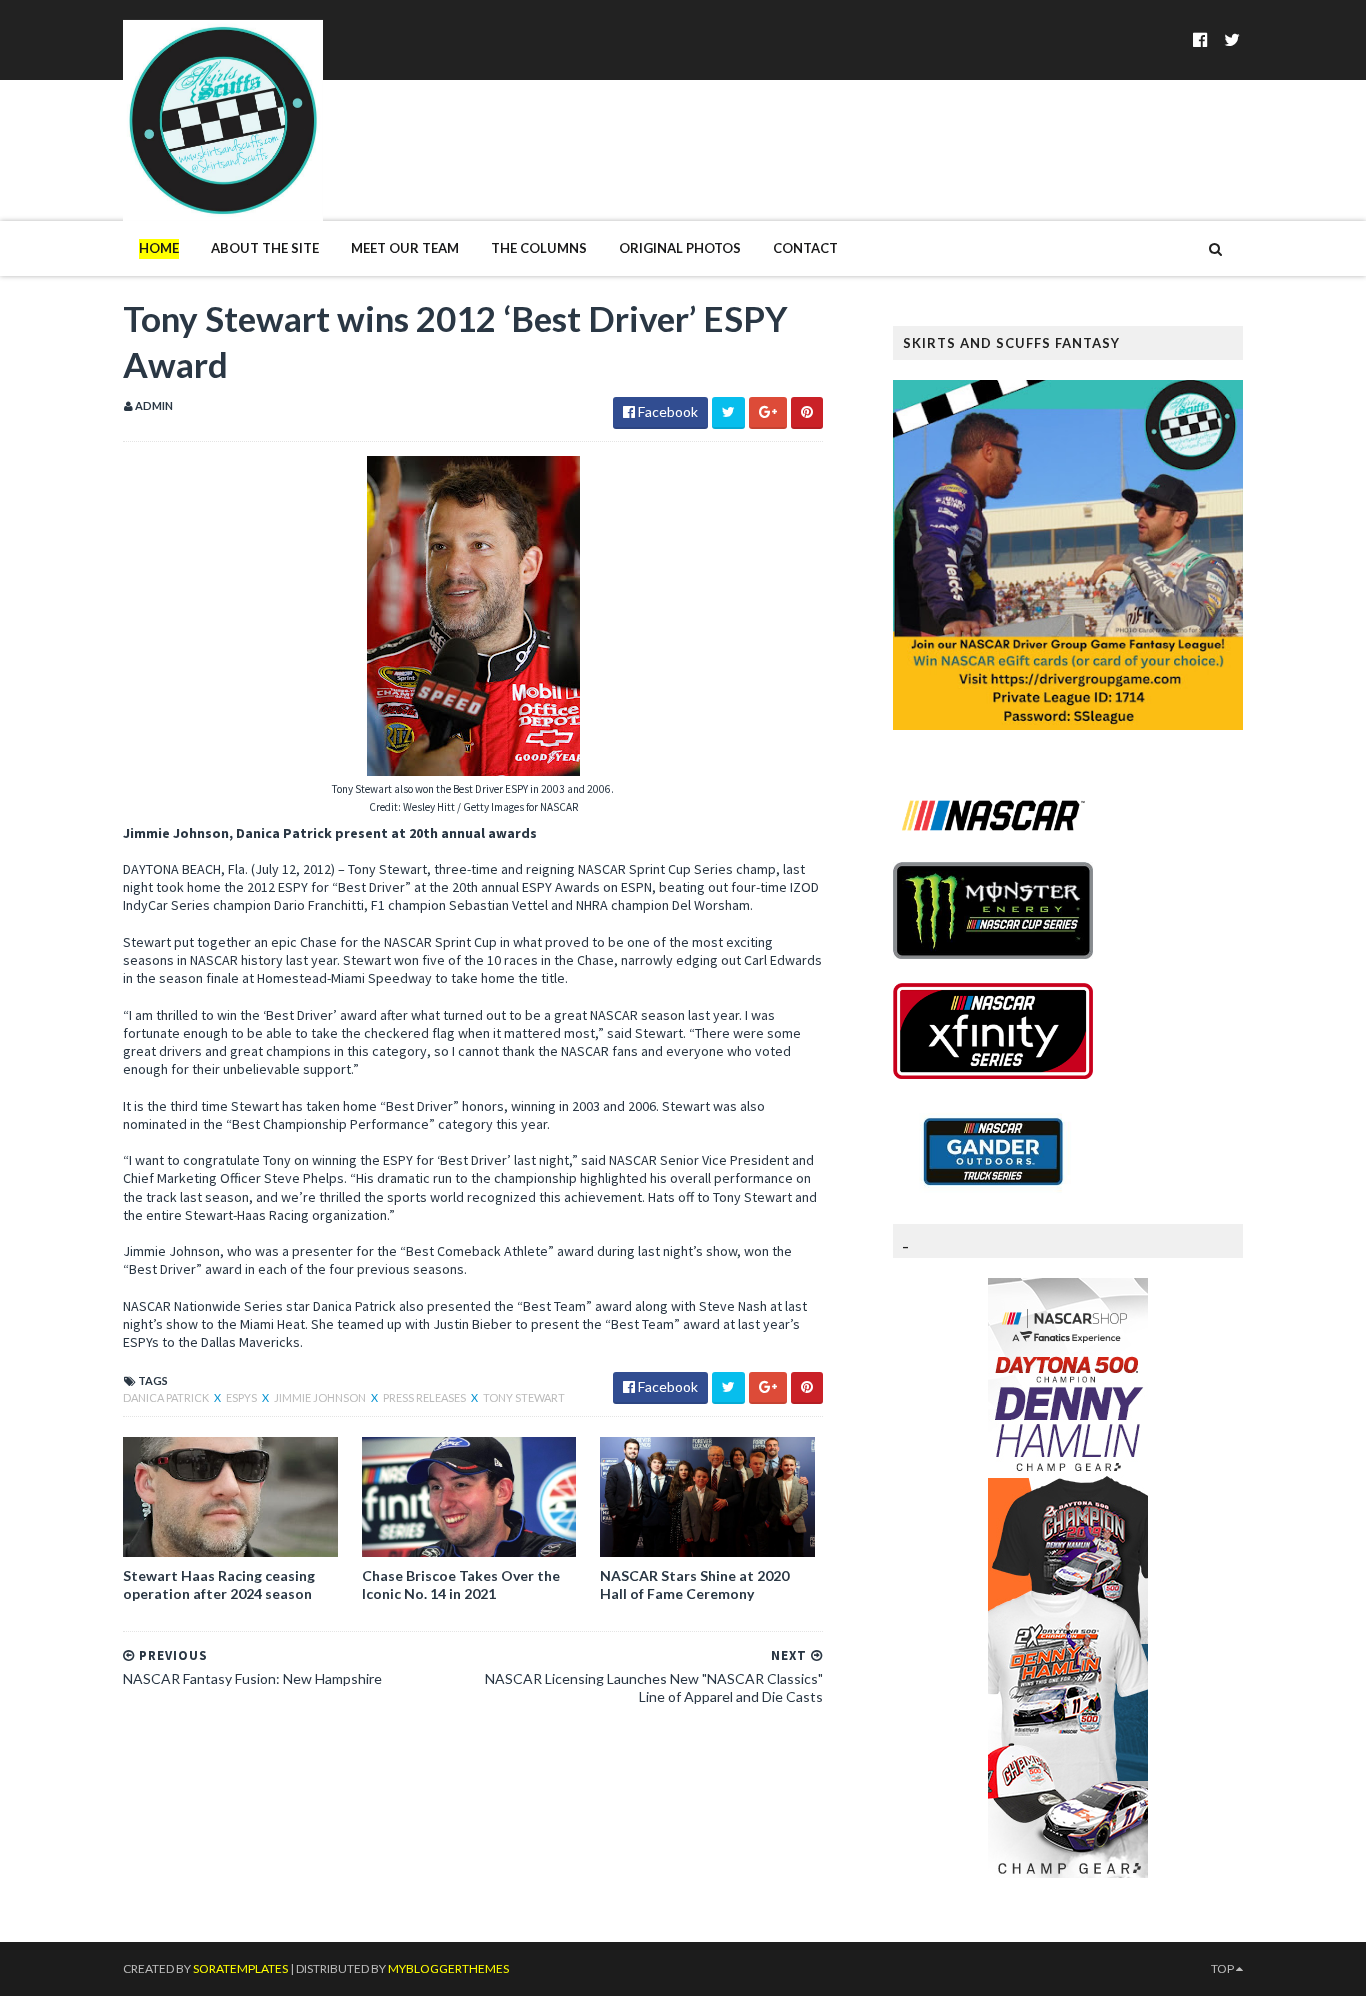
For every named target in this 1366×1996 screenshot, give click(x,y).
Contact (805, 248)
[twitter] (1232, 39)
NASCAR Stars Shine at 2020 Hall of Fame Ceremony (694, 1584)
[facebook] (1200, 39)
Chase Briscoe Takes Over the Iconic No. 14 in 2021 (461, 1584)
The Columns (539, 248)
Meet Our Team (405, 248)
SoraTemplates (240, 1968)
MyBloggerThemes (448, 1968)
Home (159, 248)
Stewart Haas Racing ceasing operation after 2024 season (219, 1584)
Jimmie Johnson (321, 1397)
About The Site (265, 248)
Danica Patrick (167, 1397)
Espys (242, 1397)
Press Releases (425, 1397)
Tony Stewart (524, 1397)
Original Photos (680, 248)
